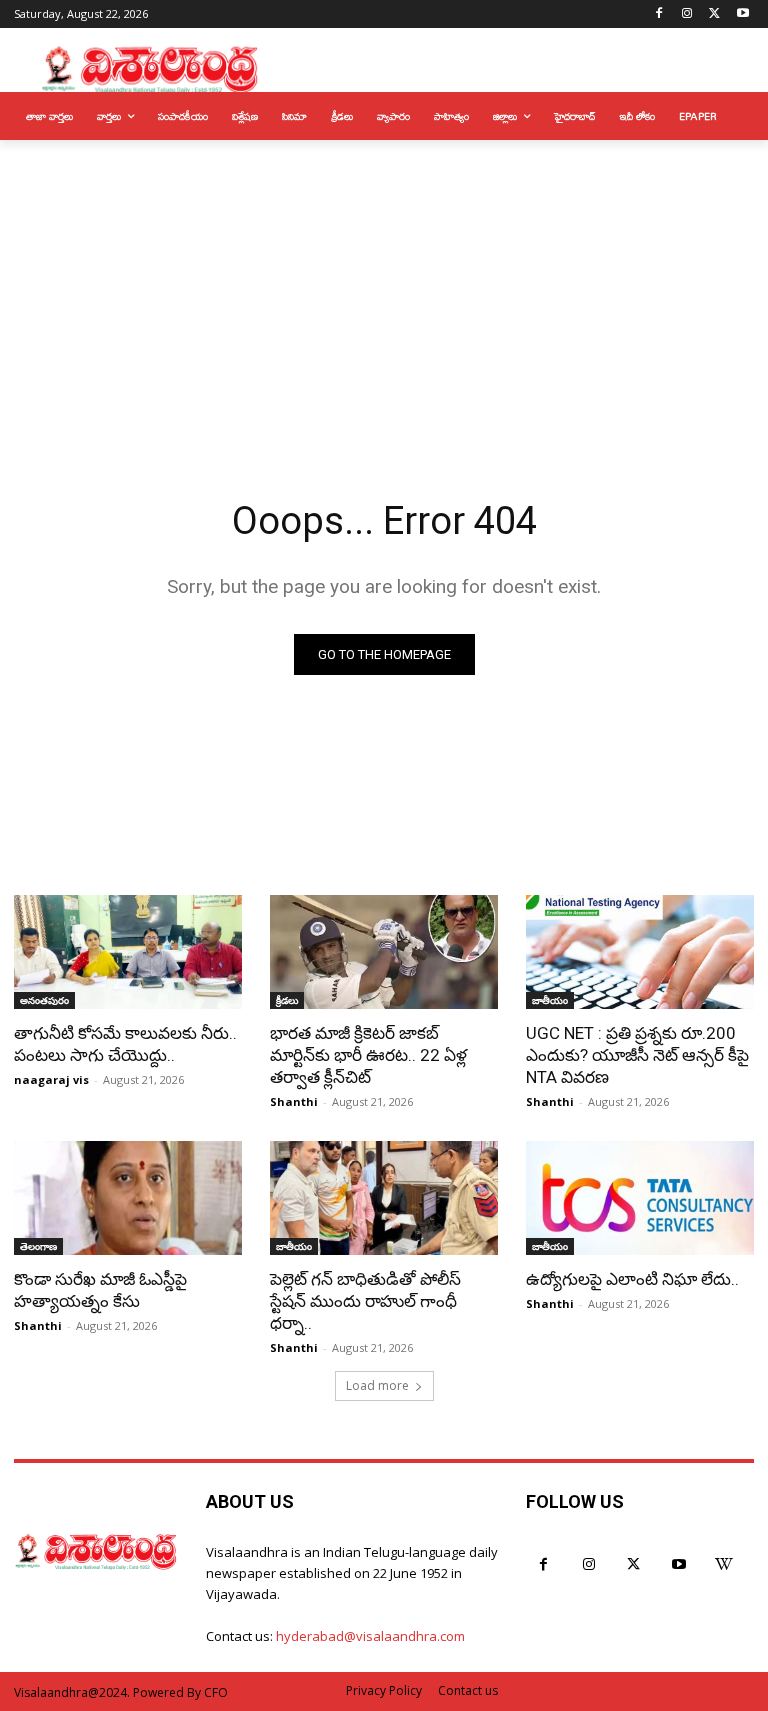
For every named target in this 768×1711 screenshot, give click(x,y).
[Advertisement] (384, 290)
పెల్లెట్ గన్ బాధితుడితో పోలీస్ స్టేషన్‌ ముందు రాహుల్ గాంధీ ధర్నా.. (365, 1301)
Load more (377, 1385)
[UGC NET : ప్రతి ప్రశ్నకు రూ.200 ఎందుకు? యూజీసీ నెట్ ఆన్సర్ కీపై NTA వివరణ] (640, 952)
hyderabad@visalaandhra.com (370, 1636)
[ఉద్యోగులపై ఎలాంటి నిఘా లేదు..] (640, 1198)
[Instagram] (687, 14)
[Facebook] (659, 14)
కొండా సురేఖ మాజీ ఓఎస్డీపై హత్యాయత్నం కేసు (100, 1290)
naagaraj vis (51, 1079)
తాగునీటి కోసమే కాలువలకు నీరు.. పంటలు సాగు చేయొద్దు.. (125, 1044)
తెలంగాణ (38, 1246)
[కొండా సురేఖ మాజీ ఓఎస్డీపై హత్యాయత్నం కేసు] (128, 1198)
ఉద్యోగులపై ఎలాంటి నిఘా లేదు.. (632, 1279)
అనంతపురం (44, 1000)
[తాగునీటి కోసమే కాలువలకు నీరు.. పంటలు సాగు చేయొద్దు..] (128, 952)
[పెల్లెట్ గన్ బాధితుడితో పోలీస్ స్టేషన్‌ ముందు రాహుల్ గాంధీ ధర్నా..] (384, 1198)
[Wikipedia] (723, 1564)
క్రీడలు (287, 1000)
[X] (714, 14)
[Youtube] (742, 14)
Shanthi (294, 1101)
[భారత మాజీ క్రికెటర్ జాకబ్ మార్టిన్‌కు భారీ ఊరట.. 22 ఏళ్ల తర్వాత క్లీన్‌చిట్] (384, 952)
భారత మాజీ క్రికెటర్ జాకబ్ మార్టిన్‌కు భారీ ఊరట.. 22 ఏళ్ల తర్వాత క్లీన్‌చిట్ (368, 1055)
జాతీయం (550, 1000)
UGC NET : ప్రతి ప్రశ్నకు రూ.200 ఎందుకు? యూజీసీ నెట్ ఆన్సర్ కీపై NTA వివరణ (637, 1055)
